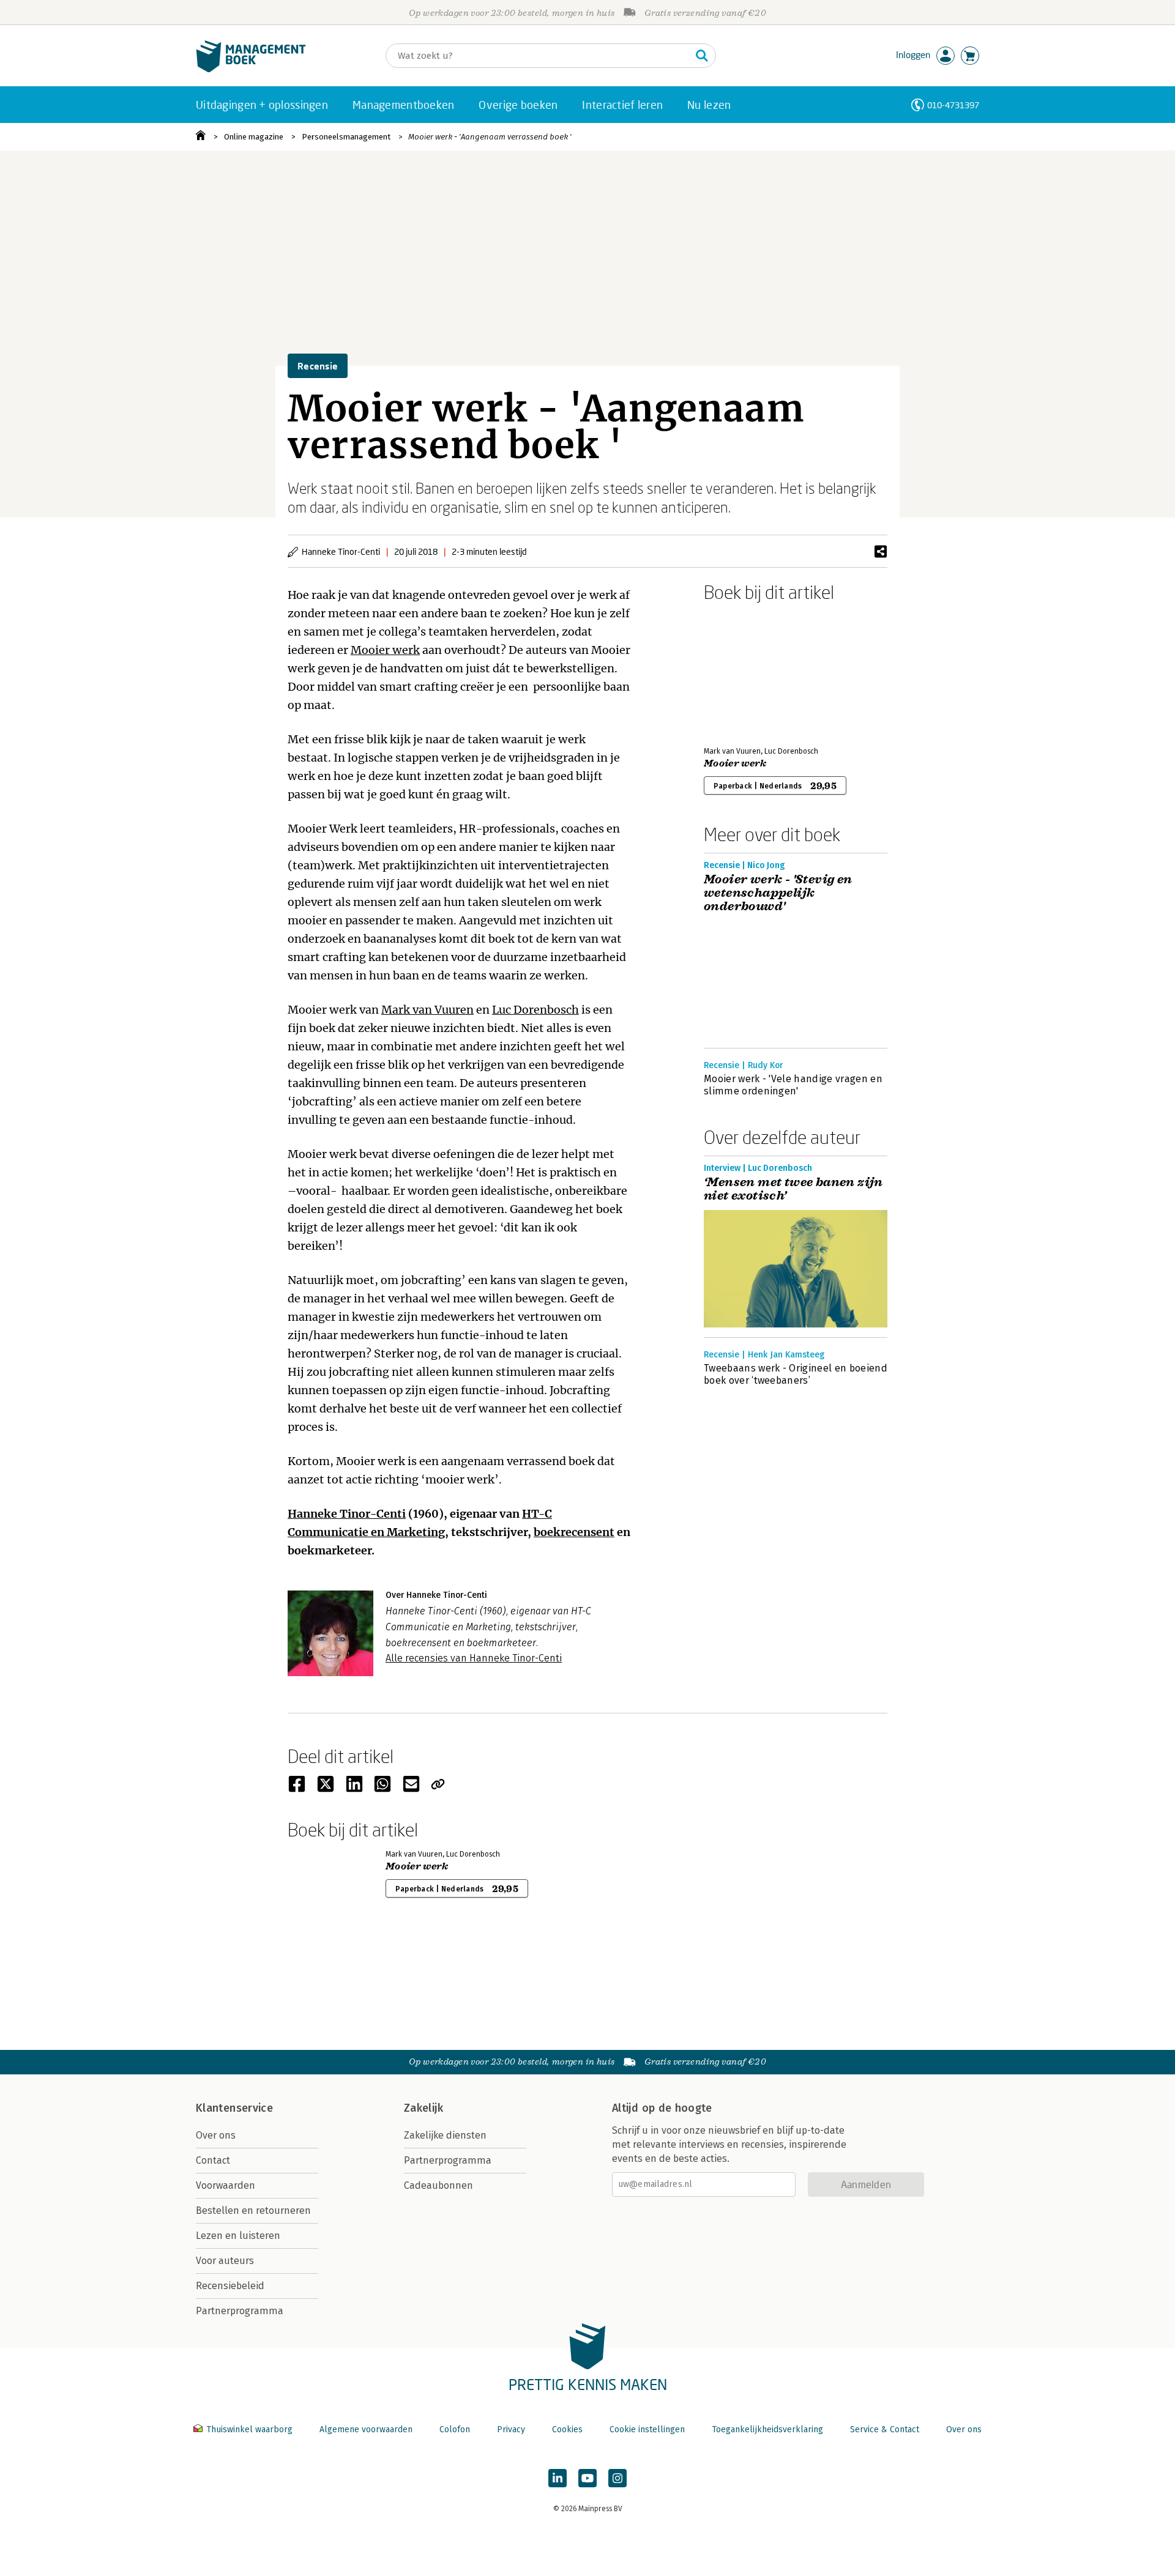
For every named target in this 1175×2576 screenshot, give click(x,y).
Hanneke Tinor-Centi (347, 1514)
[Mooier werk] (747, 672)
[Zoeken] (702, 56)
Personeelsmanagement (346, 137)
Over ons (216, 2135)
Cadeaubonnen (438, 2185)
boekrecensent (574, 1532)
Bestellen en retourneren (253, 2210)
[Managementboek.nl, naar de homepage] (251, 69)
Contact (213, 2160)
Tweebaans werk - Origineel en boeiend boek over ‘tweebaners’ (796, 1374)
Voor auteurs (225, 2261)
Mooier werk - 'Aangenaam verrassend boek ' (490, 137)
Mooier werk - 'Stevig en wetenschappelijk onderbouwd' (778, 893)
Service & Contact (885, 2429)
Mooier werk (385, 650)
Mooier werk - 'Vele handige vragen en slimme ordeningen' (793, 1085)
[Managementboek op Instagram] (617, 2478)
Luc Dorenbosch (535, 1010)
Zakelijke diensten (445, 2135)
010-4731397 (953, 105)
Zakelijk (423, 2108)
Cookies (567, 2429)
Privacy (511, 2429)
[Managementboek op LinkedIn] (558, 2478)
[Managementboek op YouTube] (587, 2478)
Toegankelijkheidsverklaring (767, 2429)
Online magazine (254, 137)
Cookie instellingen (647, 2429)
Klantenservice (234, 2108)
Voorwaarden (226, 2185)
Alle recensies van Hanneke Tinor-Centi (474, 1658)
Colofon (455, 2429)
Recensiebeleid (230, 2286)
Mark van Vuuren (427, 1010)
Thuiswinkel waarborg (249, 2429)
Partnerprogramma (240, 2311)
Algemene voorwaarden (366, 2429)
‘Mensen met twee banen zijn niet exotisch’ (793, 1189)
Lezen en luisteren (238, 2236)
